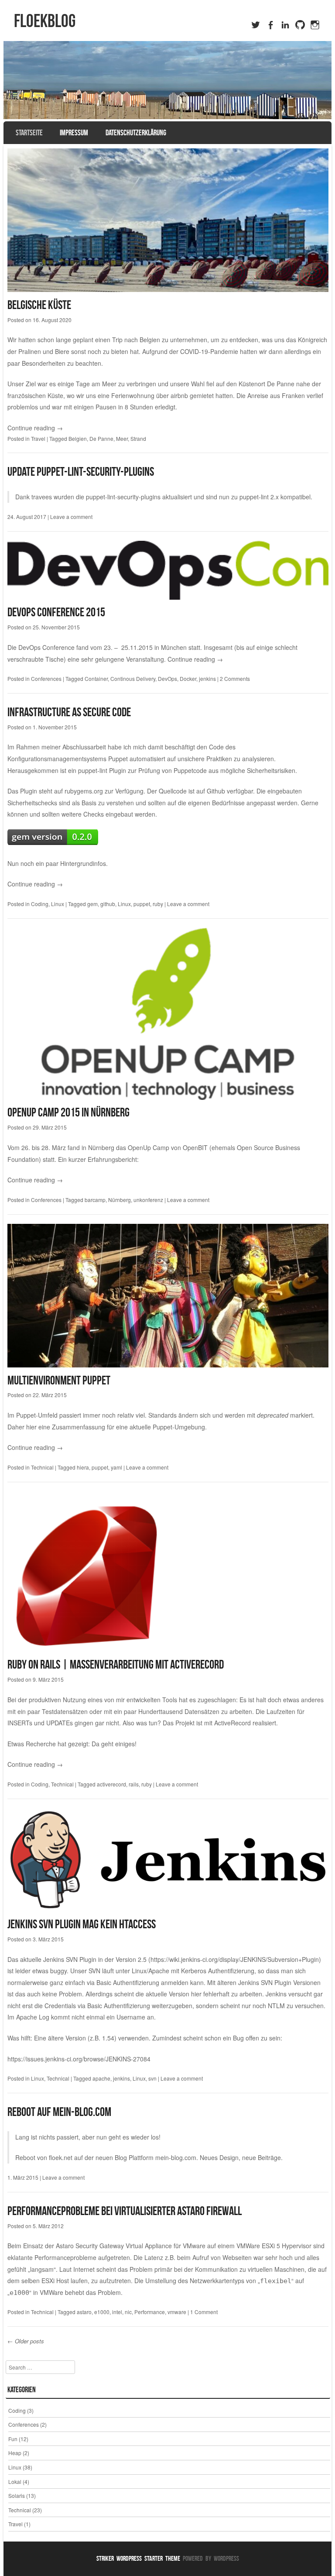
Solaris (17, 2495)
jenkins (207, 678)
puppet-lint (93, 770)
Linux (58, 904)
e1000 (102, 2312)
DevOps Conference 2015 (56, 612)
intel (117, 2312)
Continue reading (35, 428)
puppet (142, 904)
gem (92, 904)
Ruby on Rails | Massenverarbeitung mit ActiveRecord (116, 1664)
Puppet (118, 759)
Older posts (26, 2341)
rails (134, 1784)
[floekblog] (168, 80)
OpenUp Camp (149, 1147)
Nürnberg (120, 1200)
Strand (138, 438)
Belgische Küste (39, 305)
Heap (15, 2453)
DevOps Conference (46, 647)
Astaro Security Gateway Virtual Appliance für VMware (131, 2246)
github (108, 904)
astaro (84, 2312)
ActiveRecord (232, 1723)
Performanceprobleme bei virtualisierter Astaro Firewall (125, 2211)
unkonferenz (148, 1200)
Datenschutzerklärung (136, 133)
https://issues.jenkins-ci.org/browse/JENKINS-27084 (79, 2059)
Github (216, 791)
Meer (122, 438)
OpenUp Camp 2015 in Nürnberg (68, 1112)
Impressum (74, 133)
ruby (158, 904)
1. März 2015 (23, 2177)
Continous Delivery (133, 678)
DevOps (167, 678)
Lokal (15, 2482)
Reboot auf (30, 2112)
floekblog (45, 21)
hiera (83, 1467)
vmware (177, 2312)
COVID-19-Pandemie (209, 351)
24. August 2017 (27, 517)
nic (128, 2312)
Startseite (29, 133)
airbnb (179, 395)
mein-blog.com (82, 2112)
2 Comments (235, 678)
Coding (40, 904)
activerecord (111, 1784)
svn (152, 2078)
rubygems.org (84, 791)
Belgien (78, 438)
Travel (38, 438)
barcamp (95, 1200)
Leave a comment (71, 517)
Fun (13, 2439)
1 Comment (204, 2312)
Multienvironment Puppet (59, 1380)
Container (96, 678)
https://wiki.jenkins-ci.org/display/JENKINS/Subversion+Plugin (235, 1959)
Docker (188, 678)
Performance (150, 2312)
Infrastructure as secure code (69, 712)
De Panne (281, 384)
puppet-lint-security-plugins (123, 497)
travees (42, 497)
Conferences (46, 678)
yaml (116, 1467)
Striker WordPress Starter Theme (138, 2558)
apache (101, 2078)
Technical (42, 1467)
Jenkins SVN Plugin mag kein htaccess (82, 1924)
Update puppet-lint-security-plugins (81, 472)
